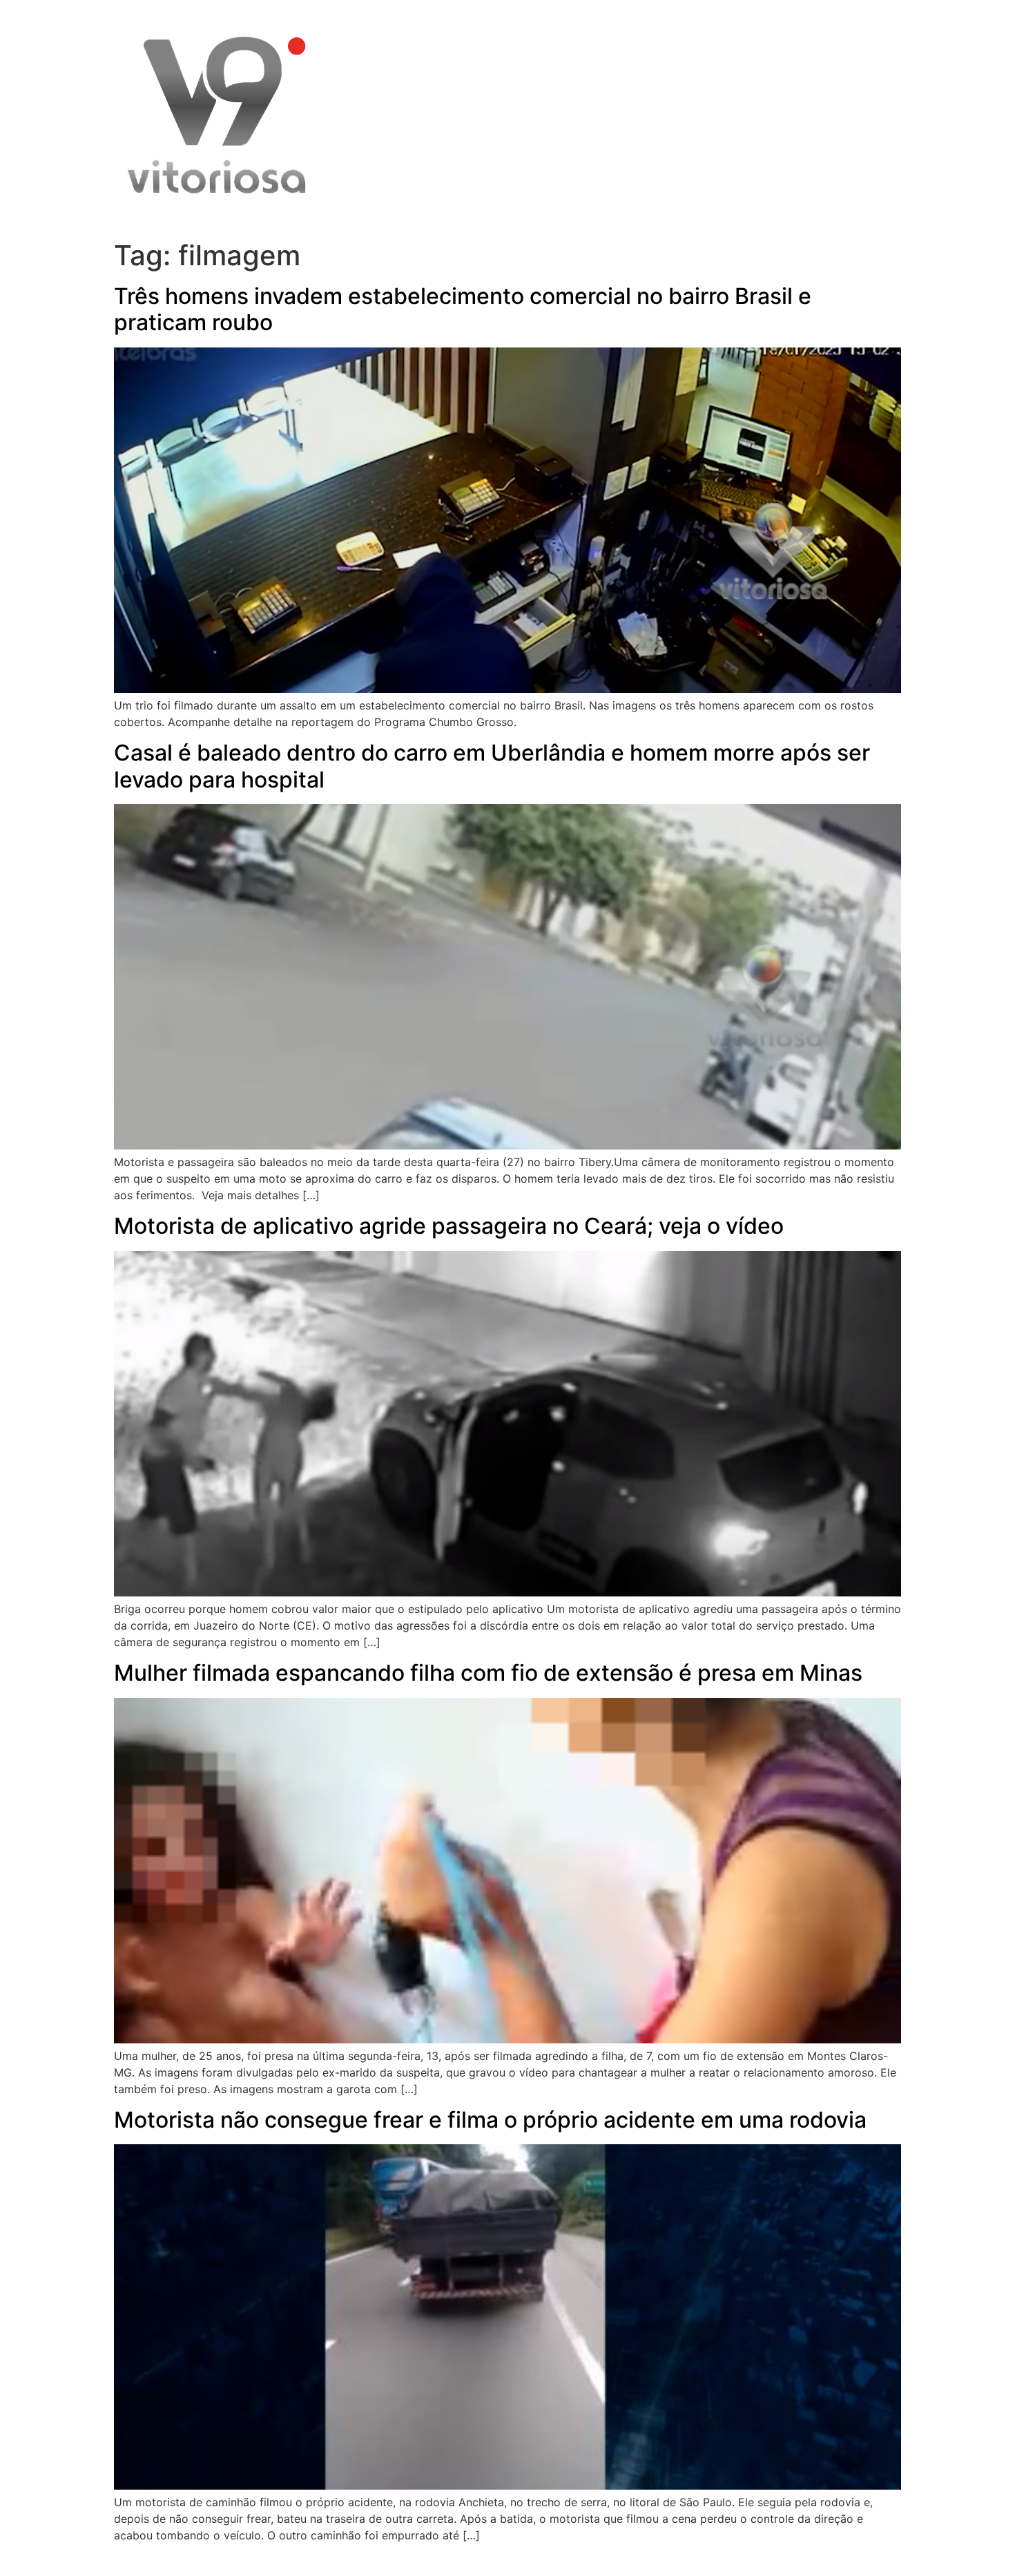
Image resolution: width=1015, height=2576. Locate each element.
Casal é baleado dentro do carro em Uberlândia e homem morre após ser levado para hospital (492, 766)
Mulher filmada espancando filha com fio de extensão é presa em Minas (488, 1673)
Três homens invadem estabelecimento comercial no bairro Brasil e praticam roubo (463, 309)
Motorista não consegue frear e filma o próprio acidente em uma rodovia (490, 2120)
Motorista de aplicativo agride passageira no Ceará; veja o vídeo (449, 1226)
